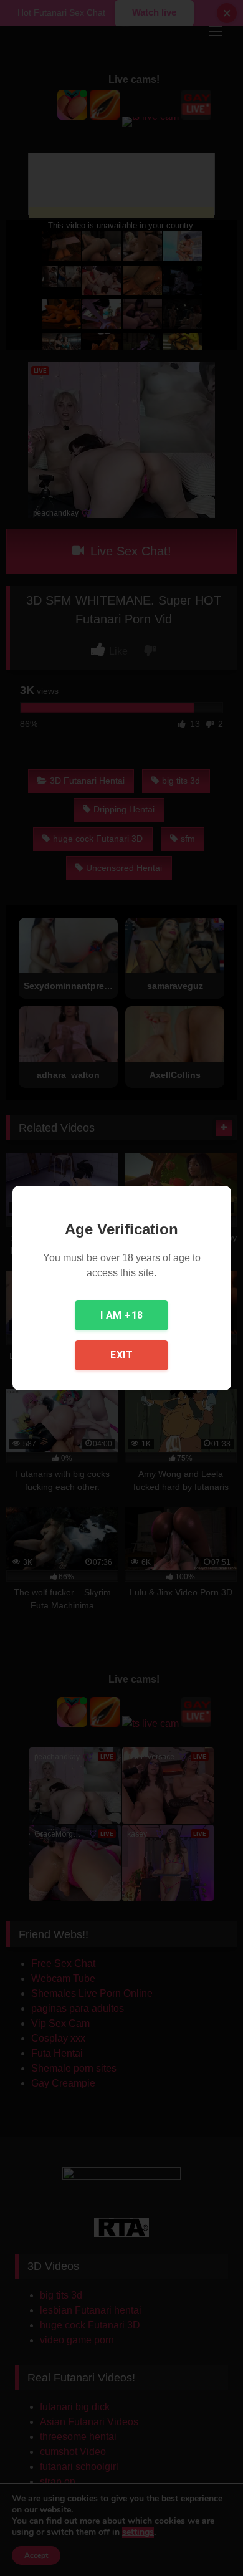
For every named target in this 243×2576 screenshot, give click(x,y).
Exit (121, 1355)
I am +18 (122, 1315)
